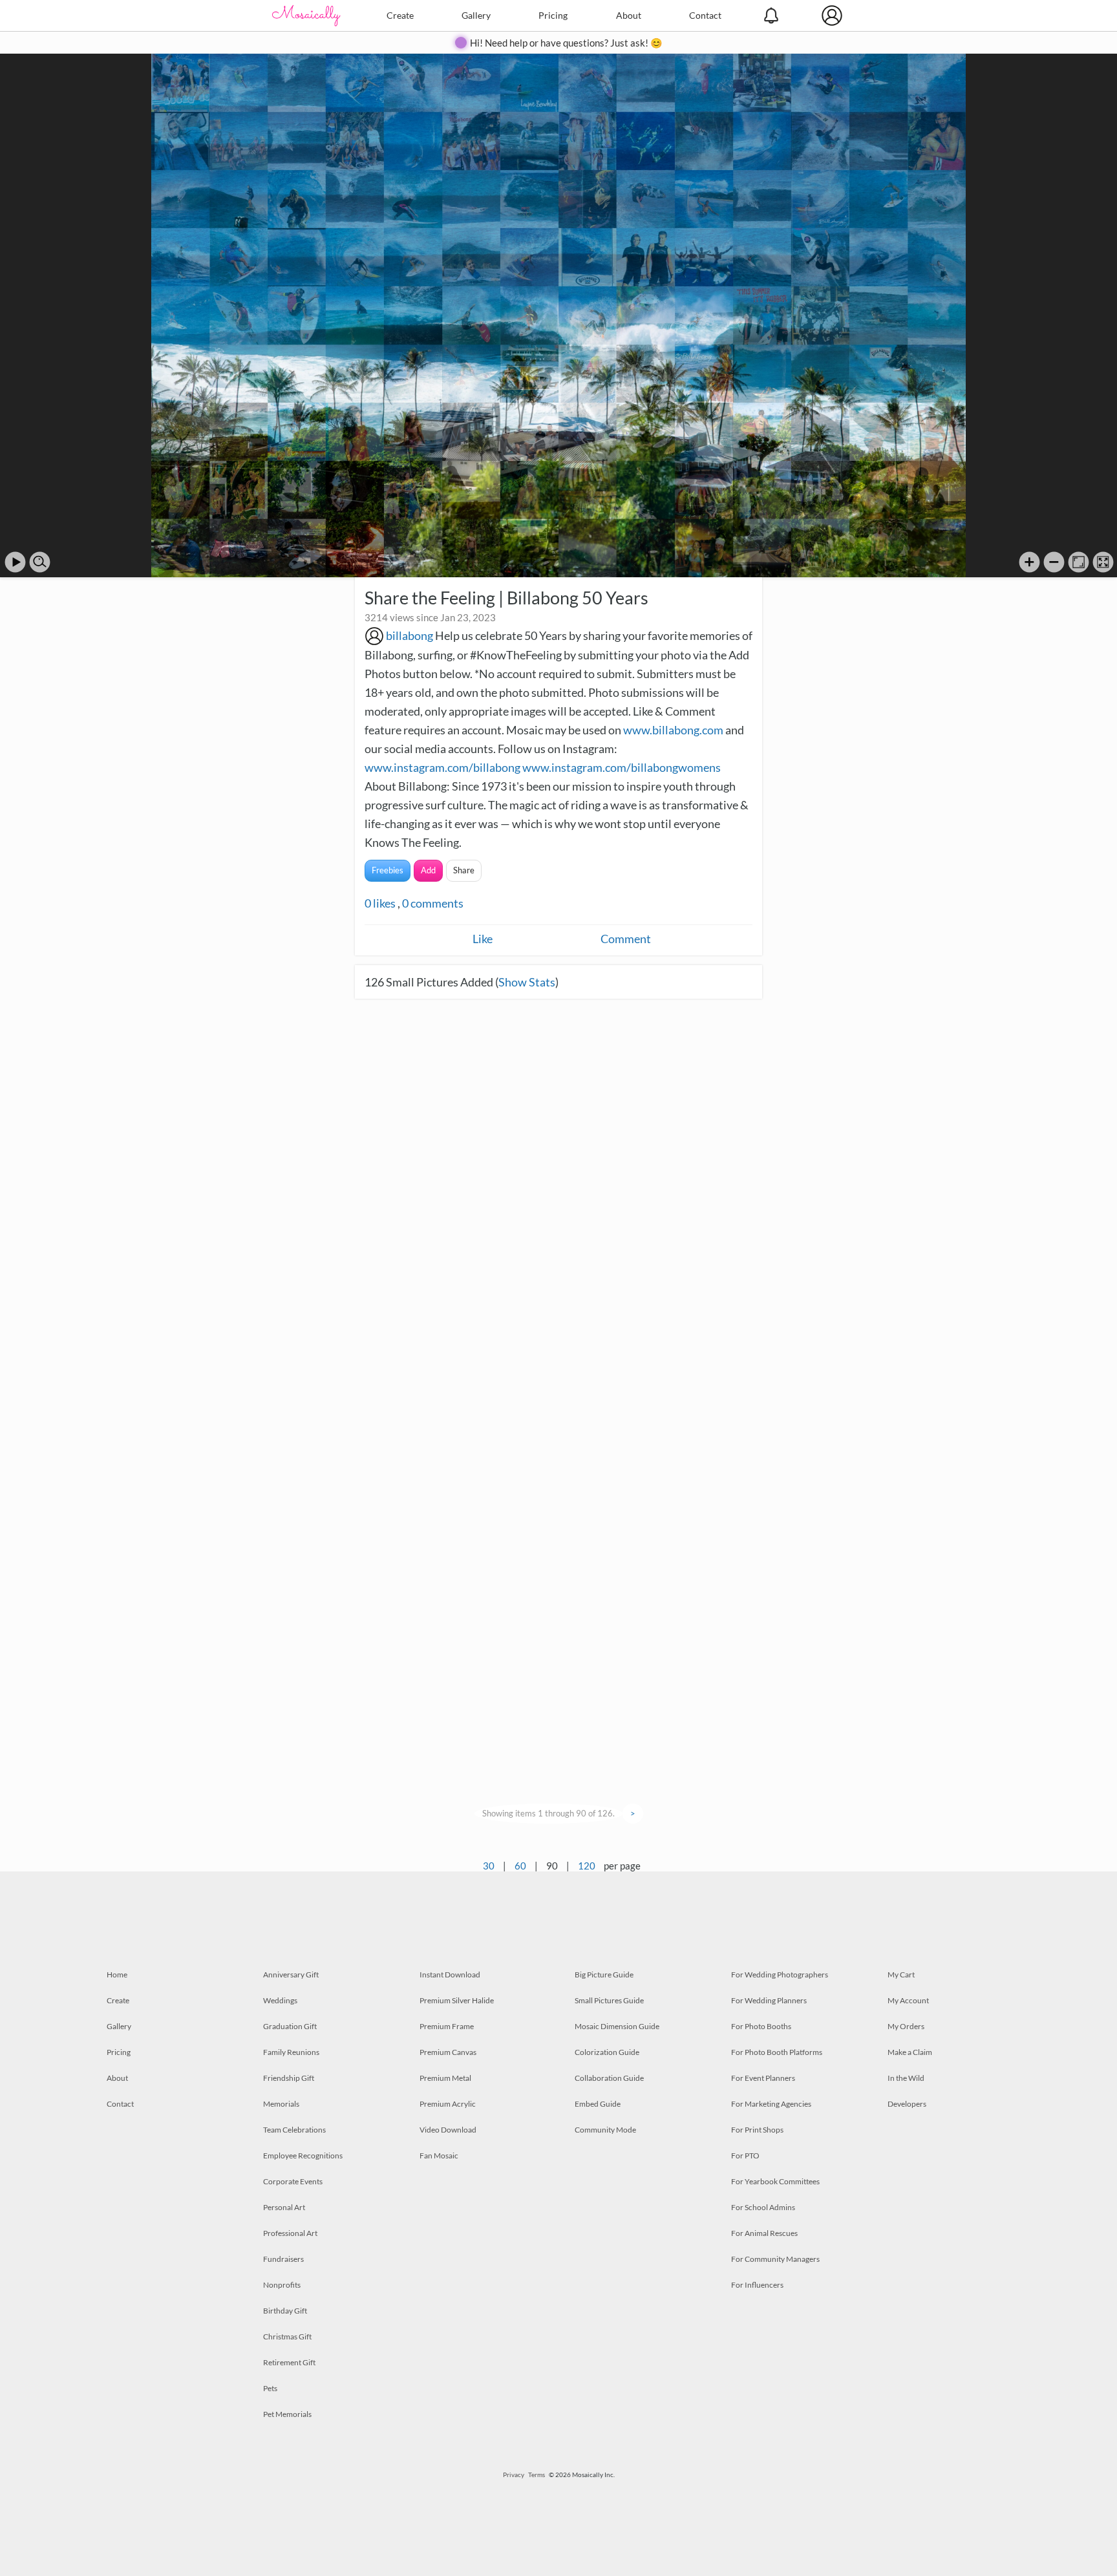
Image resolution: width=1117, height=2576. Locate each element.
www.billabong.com (673, 730)
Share (464, 870)
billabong (410, 635)
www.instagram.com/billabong (442, 767)
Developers (907, 2104)
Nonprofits (282, 2285)
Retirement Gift (289, 2362)
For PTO (745, 2156)
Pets (270, 2388)
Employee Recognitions (303, 2156)
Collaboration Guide (609, 2078)
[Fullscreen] (1103, 562)
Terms (537, 2475)
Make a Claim (910, 2052)
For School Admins (763, 2207)
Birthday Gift (285, 2311)
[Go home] (1079, 562)
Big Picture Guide (604, 1975)
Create (400, 15)
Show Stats (527, 982)
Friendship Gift (289, 2078)
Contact (705, 15)
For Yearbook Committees (775, 2181)
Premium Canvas (448, 2052)
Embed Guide (598, 2104)
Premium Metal (445, 2078)
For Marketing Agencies (771, 2104)
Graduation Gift (290, 2026)
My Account (908, 2000)
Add (428, 870)
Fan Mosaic (439, 2156)
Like (483, 939)
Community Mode (605, 2130)
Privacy (514, 2475)
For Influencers (757, 2285)
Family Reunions (291, 2052)
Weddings (280, 2000)
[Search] (40, 562)
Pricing (553, 15)
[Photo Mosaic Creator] (306, 16)
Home (117, 1975)
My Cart (901, 1975)
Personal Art (284, 2207)
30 (489, 1866)
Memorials (281, 2104)
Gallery (476, 15)
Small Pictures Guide (609, 2000)
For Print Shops (757, 2130)
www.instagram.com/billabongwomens (622, 767)
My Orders (906, 2026)
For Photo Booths (761, 2026)
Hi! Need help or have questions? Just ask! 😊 (566, 43)
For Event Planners (763, 2078)
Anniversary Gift (291, 1975)
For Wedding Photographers (780, 1975)
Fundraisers (283, 2259)
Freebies (388, 870)
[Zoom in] (1029, 562)
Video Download (448, 2130)
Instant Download (450, 1975)
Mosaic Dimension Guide (617, 2026)
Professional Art (290, 2233)
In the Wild (906, 2078)
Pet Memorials (287, 2414)
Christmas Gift (287, 2336)
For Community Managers (775, 2259)
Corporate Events (293, 2181)
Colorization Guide (607, 2052)
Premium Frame (447, 2026)
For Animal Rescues (764, 2233)
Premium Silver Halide (457, 2000)
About (629, 15)
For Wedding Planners (769, 2000)
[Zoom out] (1054, 562)
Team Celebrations (294, 2130)
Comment (626, 939)
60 (520, 1866)
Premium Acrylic (448, 2104)
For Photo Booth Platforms (777, 2052)
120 (587, 1866)
